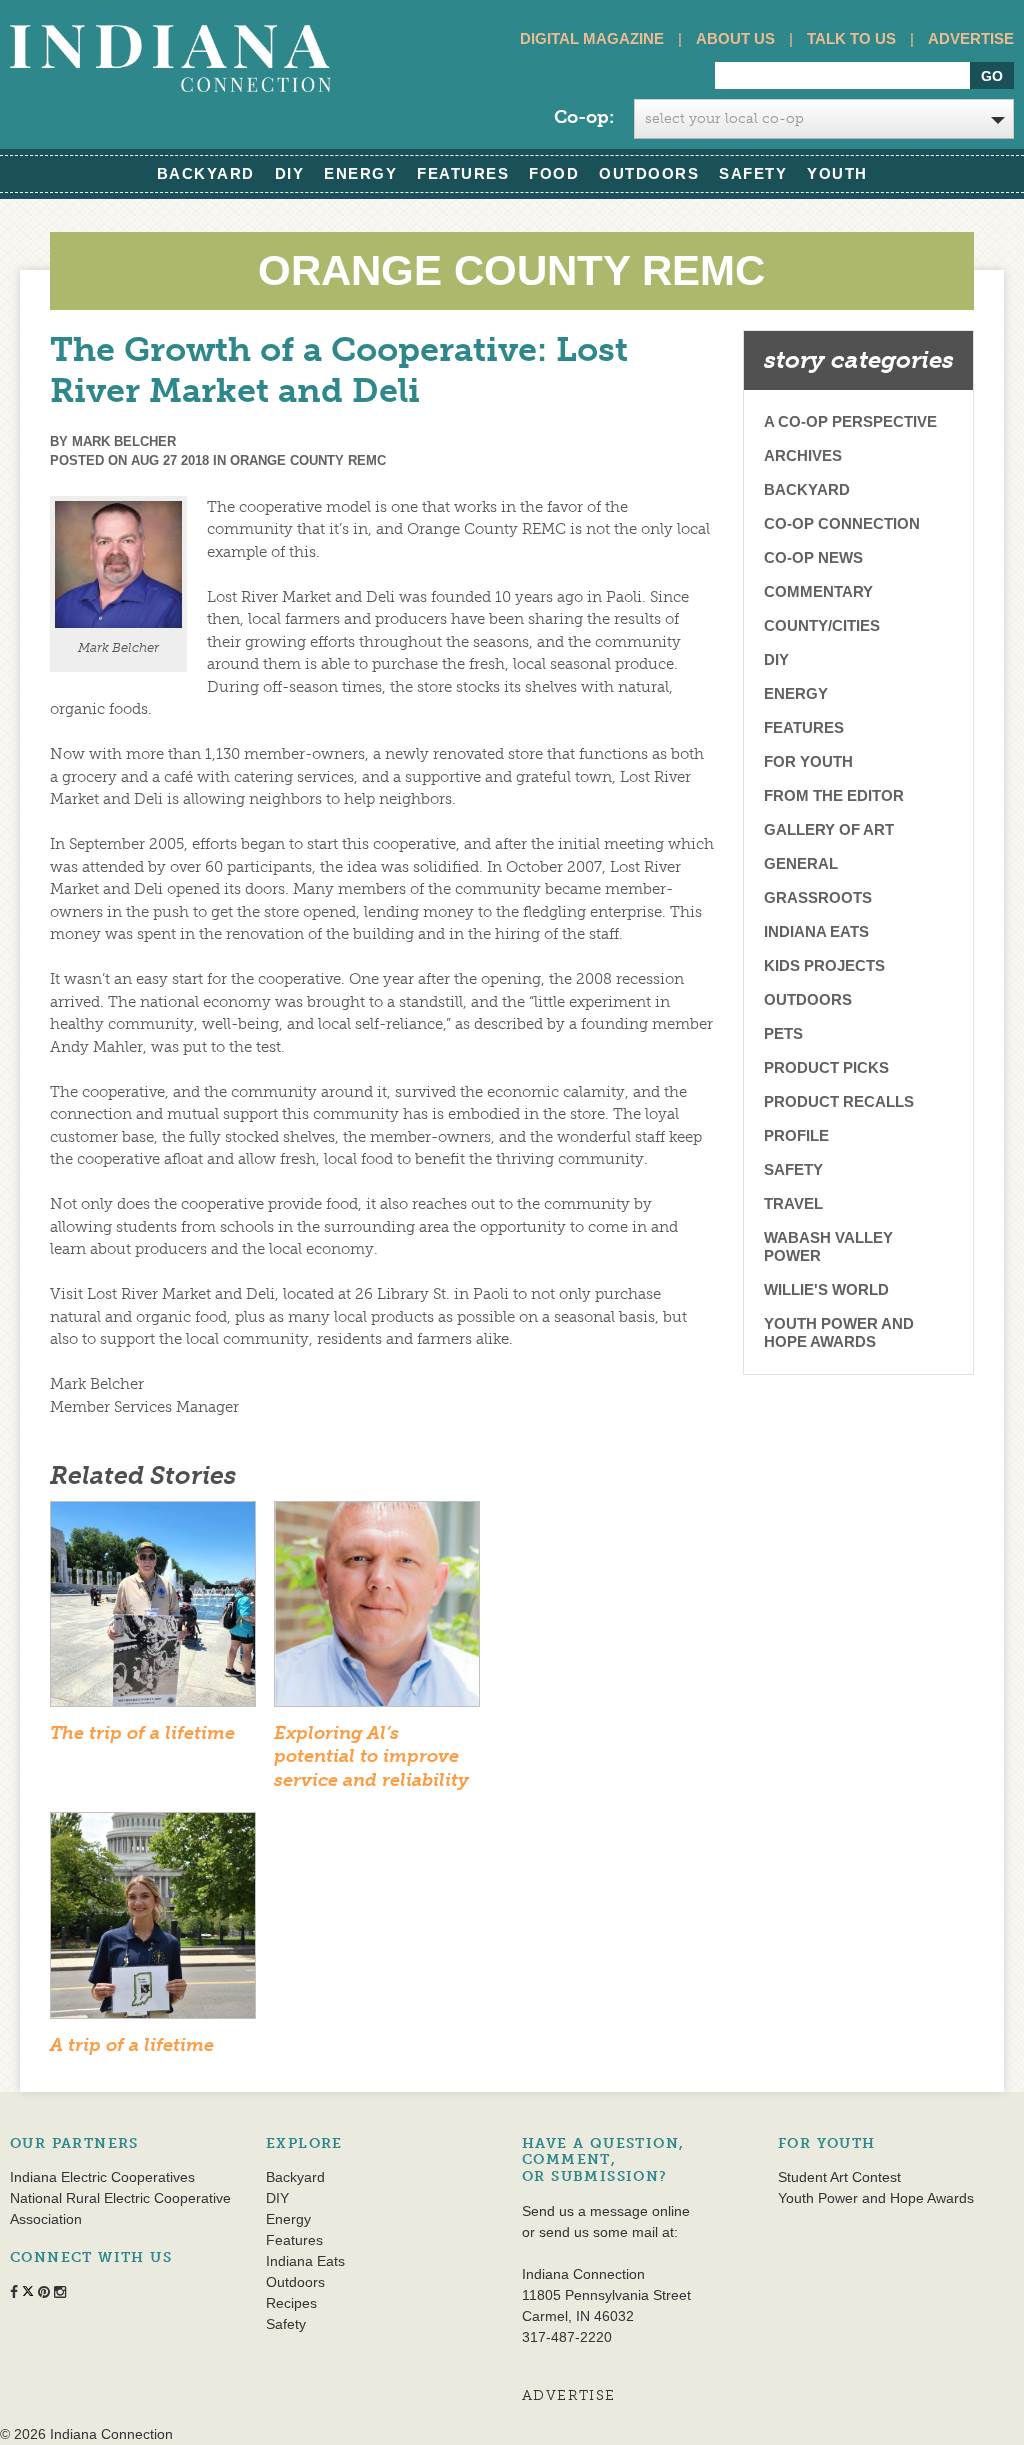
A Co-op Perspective (850, 421)
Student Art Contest (839, 2177)
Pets (783, 1033)
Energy (360, 173)
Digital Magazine (592, 38)
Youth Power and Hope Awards (839, 1332)
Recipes (291, 2303)
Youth (837, 173)
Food (554, 173)
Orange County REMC (308, 460)
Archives (803, 455)
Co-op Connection (842, 523)
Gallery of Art (829, 829)
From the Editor (834, 795)
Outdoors (649, 173)
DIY (290, 173)
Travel (793, 1203)
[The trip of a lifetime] (153, 1610)
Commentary (818, 591)
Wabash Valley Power (828, 1246)
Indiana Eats (816, 931)
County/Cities (822, 625)
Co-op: (584, 117)
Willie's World (826, 1289)
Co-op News (813, 557)
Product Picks (826, 1067)
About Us (735, 38)
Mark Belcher (124, 441)
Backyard (206, 173)
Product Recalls (839, 1101)
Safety (753, 173)
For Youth (808, 761)
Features (463, 173)
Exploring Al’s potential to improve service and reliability (371, 1756)
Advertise (971, 38)
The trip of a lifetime (142, 1733)
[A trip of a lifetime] (153, 1922)
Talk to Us (851, 38)
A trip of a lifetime (132, 2045)
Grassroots (818, 897)
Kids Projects (824, 965)
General (801, 863)
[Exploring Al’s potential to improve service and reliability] (377, 1610)
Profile (796, 1135)
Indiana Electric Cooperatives (102, 2177)
